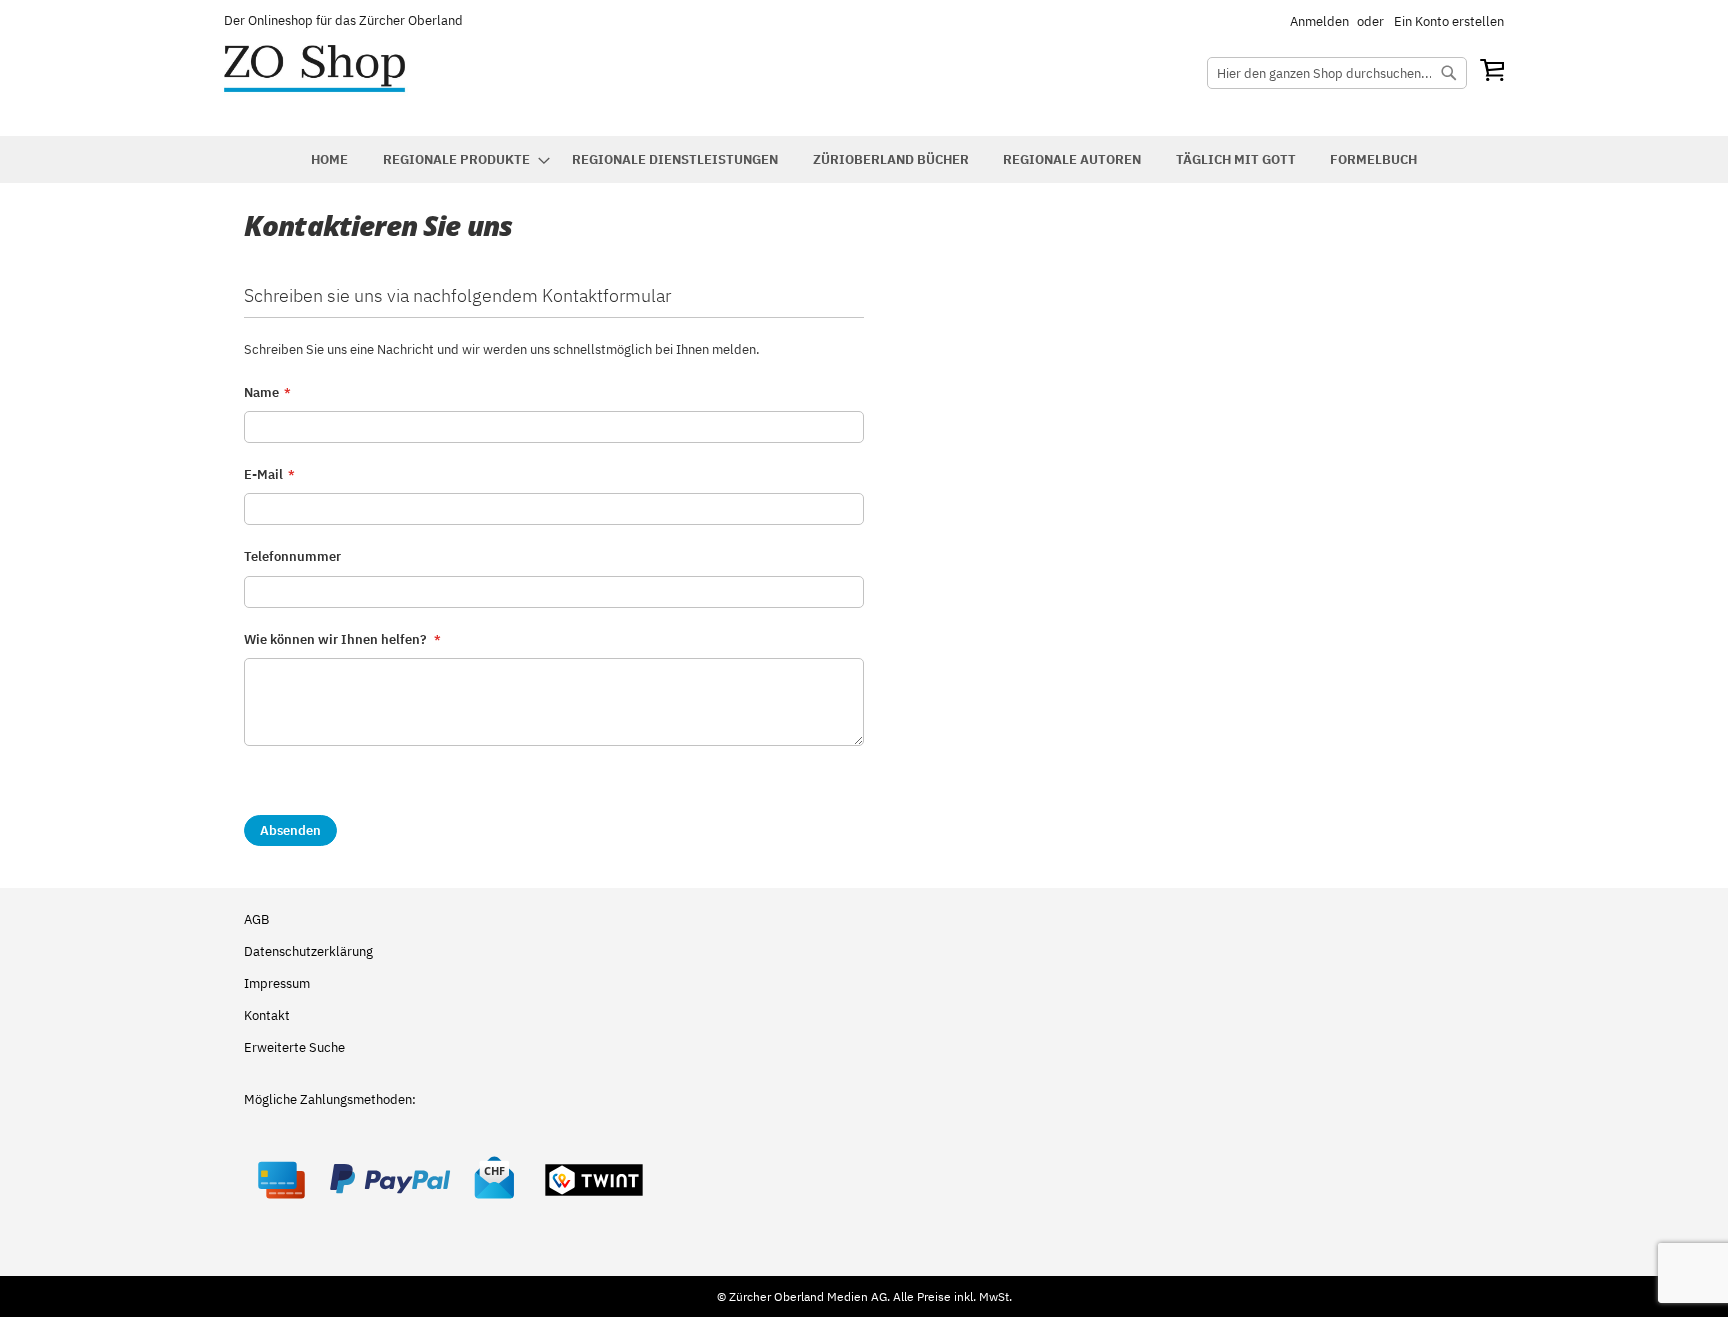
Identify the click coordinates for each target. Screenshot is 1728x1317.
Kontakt (267, 1015)
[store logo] (339, 83)
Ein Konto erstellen (1449, 21)
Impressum (277, 983)
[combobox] (1337, 73)
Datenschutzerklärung (308, 951)
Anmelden (1319, 21)
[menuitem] (329, 159)
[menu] (864, 159)
